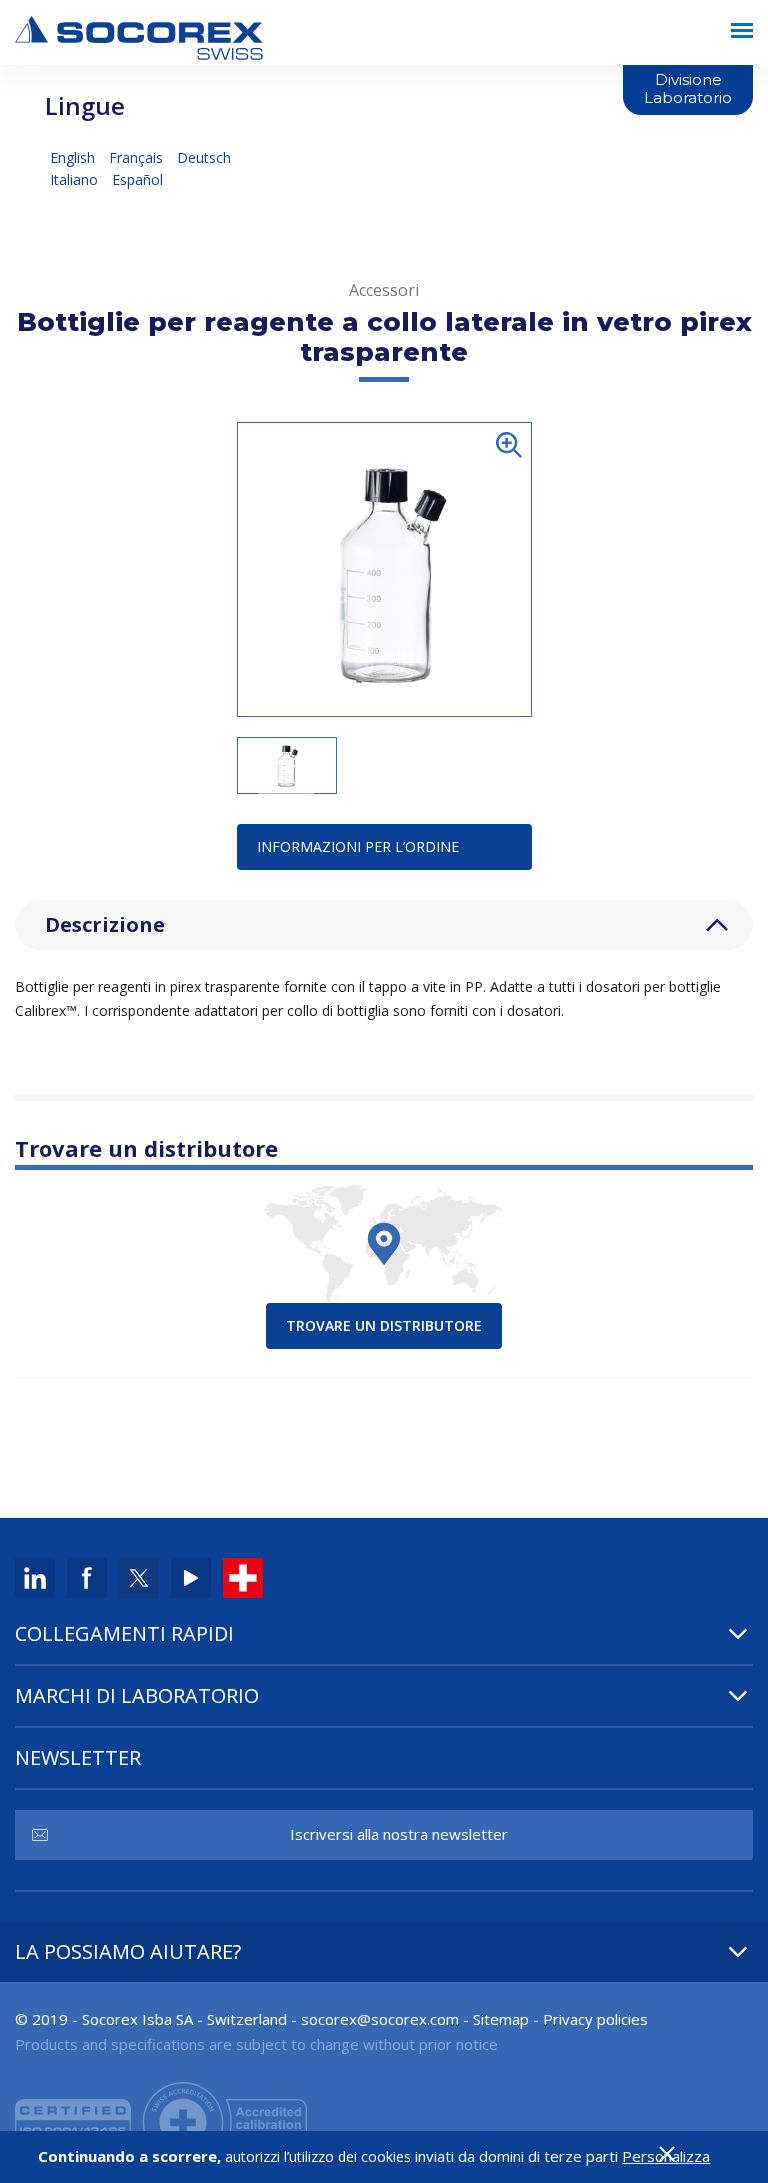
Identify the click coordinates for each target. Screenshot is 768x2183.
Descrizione (105, 924)
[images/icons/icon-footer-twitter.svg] (139, 1576)
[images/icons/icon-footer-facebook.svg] (87, 1576)
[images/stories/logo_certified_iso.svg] (161, 2120)
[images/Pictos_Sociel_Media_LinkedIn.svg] (35, 1576)
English (74, 157)
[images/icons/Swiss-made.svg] (243, 1576)
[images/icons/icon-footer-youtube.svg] (191, 1576)
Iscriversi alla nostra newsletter (399, 1834)
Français (138, 157)
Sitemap (501, 2019)
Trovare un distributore (384, 1325)
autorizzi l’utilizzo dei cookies (318, 2156)
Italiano (76, 179)
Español (137, 179)
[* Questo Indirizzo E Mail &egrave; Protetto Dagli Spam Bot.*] (380, 2019)
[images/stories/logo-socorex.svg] (139, 35)
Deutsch (204, 157)
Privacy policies (595, 2019)
